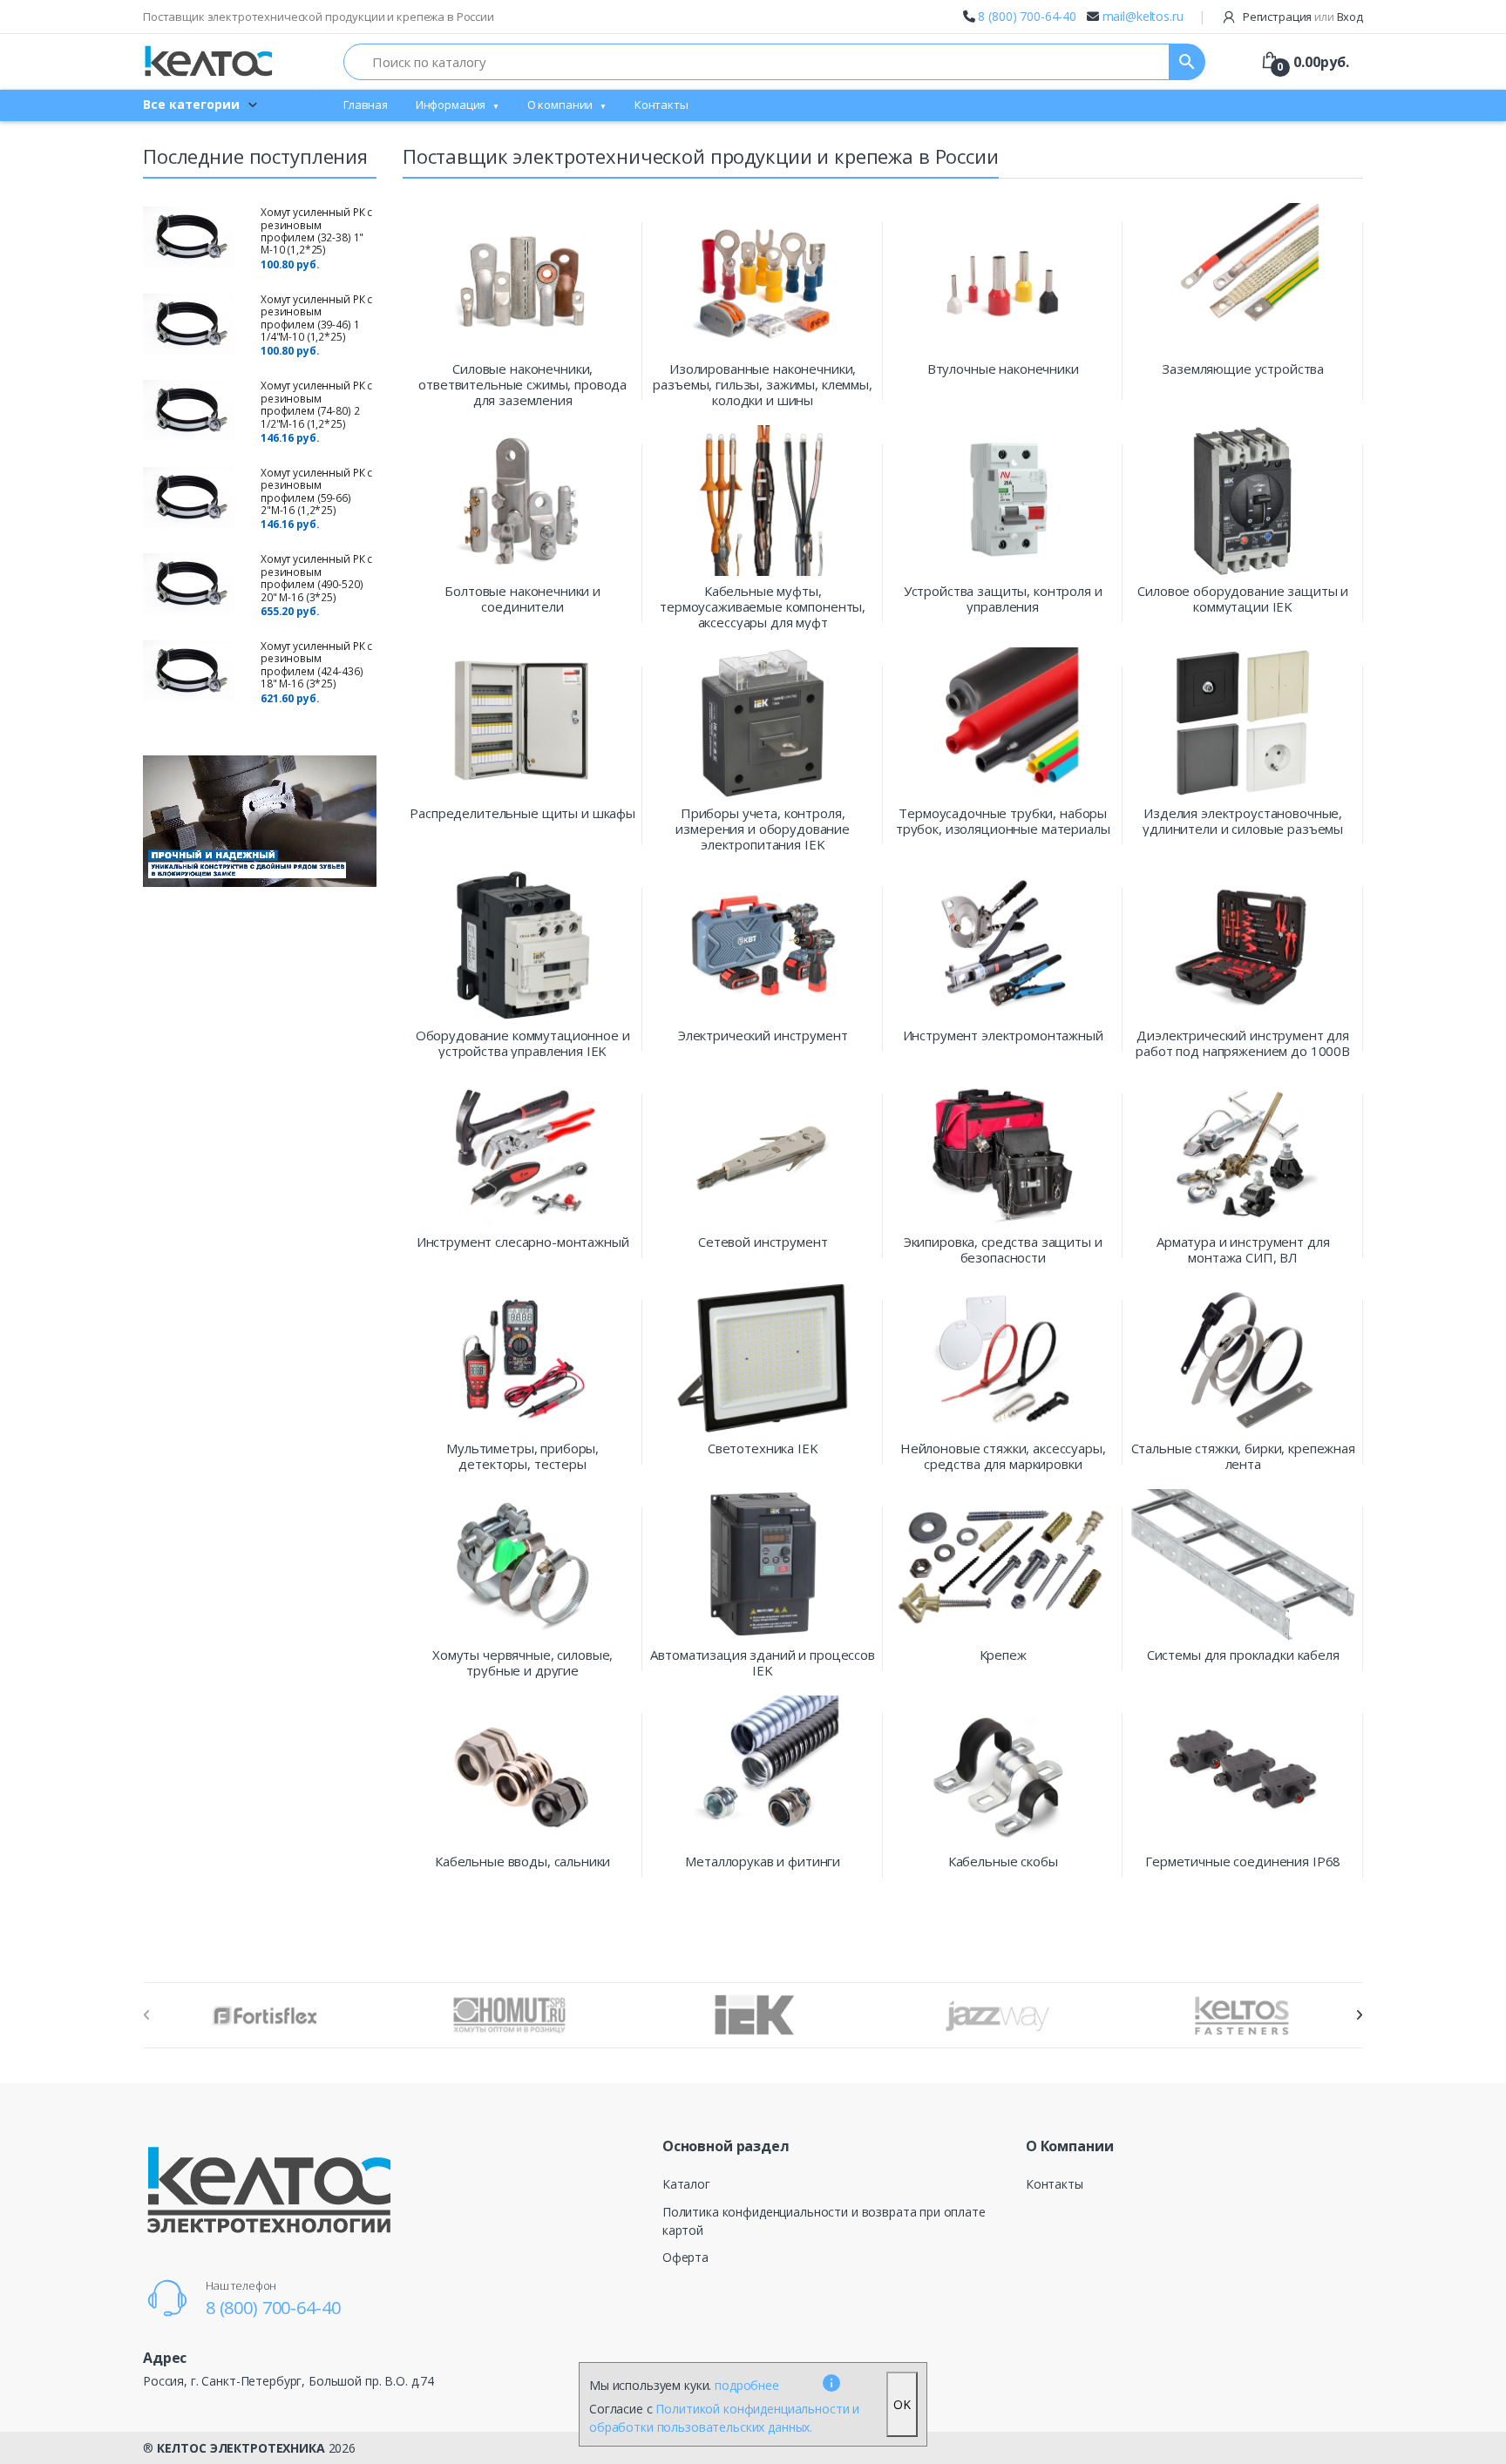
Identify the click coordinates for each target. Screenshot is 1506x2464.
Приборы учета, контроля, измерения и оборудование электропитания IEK (763, 829)
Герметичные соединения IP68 (1243, 1862)
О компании (560, 105)
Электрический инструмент (763, 1036)
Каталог (686, 2184)
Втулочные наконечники (1003, 369)
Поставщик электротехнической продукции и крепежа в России (319, 17)
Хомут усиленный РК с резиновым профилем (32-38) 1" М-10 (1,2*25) (316, 231)
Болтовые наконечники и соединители (522, 599)
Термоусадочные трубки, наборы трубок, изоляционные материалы (1003, 821)
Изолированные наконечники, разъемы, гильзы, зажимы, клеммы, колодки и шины (762, 384)
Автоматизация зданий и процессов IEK (762, 1662)
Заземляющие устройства (1243, 369)
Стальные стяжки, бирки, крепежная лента (1243, 1456)
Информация (451, 105)
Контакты (661, 105)
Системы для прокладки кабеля (1243, 1655)
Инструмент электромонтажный (1003, 1036)
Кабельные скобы (1003, 1862)
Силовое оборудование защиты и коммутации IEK (1243, 599)
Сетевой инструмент (763, 1242)
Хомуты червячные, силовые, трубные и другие (522, 1662)
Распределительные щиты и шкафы (522, 813)
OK (902, 2404)
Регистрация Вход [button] (1302, 17)
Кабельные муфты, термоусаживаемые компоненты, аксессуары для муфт (763, 606)
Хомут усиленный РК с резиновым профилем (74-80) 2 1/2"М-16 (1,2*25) (316, 404)
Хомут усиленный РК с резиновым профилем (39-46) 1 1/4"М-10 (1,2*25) (316, 318)
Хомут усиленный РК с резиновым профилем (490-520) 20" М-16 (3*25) (316, 578)
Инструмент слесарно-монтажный (523, 1242)
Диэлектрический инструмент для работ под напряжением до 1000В (1243, 1043)
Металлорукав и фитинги (763, 1862)
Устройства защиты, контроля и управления (1003, 599)
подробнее (747, 2385)
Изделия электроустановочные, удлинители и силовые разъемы (1243, 821)
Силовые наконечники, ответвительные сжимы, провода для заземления (522, 384)
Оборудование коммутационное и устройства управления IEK (523, 1043)
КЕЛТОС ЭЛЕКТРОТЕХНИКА (241, 2448)
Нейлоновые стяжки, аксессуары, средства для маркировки (1003, 1456)
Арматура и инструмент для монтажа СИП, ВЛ (1243, 1249)
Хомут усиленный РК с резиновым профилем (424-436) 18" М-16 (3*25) (316, 665)
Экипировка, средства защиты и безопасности (1003, 1249)
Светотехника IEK (763, 1449)
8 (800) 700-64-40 (1027, 16)
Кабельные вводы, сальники (522, 1862)
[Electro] (208, 61)
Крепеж (1003, 1655)
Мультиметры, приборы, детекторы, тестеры (522, 1456)
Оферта (685, 2257)
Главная (366, 105)
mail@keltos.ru (1143, 16)
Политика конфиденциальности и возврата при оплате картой (824, 2221)
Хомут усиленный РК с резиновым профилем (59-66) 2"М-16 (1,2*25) (316, 491)
